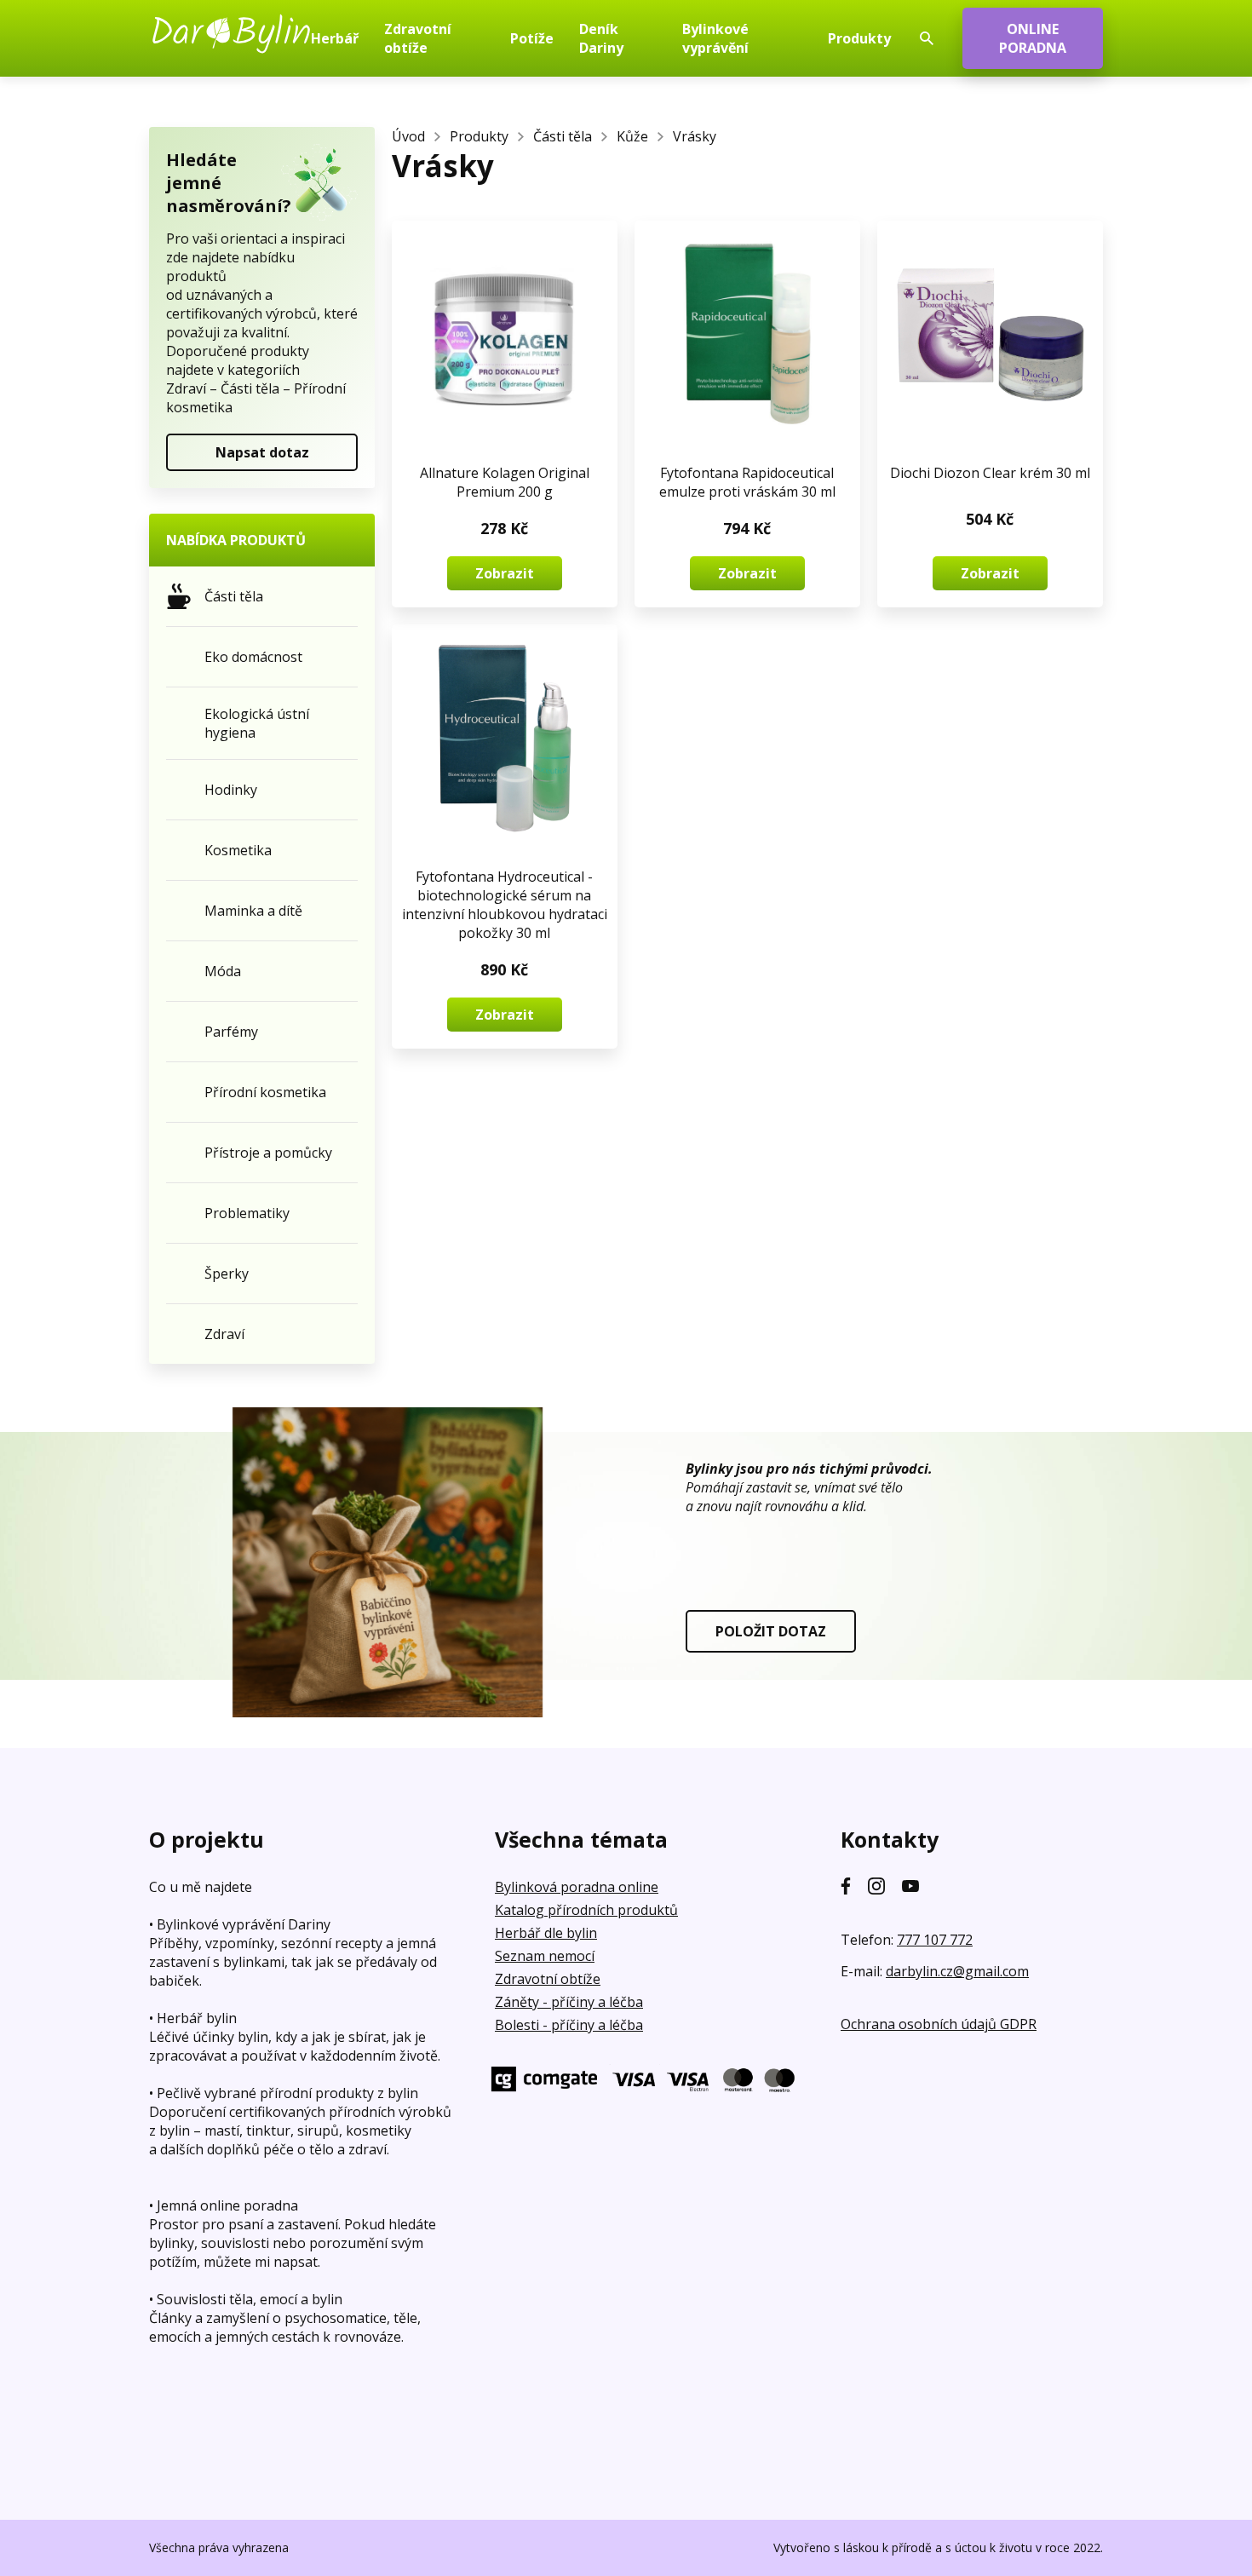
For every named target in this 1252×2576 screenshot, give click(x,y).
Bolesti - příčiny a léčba (569, 2025)
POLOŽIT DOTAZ (771, 1631)
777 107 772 (935, 1940)
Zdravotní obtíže (548, 1979)
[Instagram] (876, 1886)
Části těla (563, 136)
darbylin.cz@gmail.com (957, 1971)
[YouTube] (910, 1886)
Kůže (632, 136)
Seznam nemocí (545, 1956)
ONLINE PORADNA (1033, 38)
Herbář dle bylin (546, 1933)
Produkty (479, 136)
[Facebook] (846, 1886)
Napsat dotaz (262, 452)
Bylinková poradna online (577, 1887)
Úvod (408, 136)
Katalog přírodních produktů (586, 1910)
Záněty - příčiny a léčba (569, 2002)
